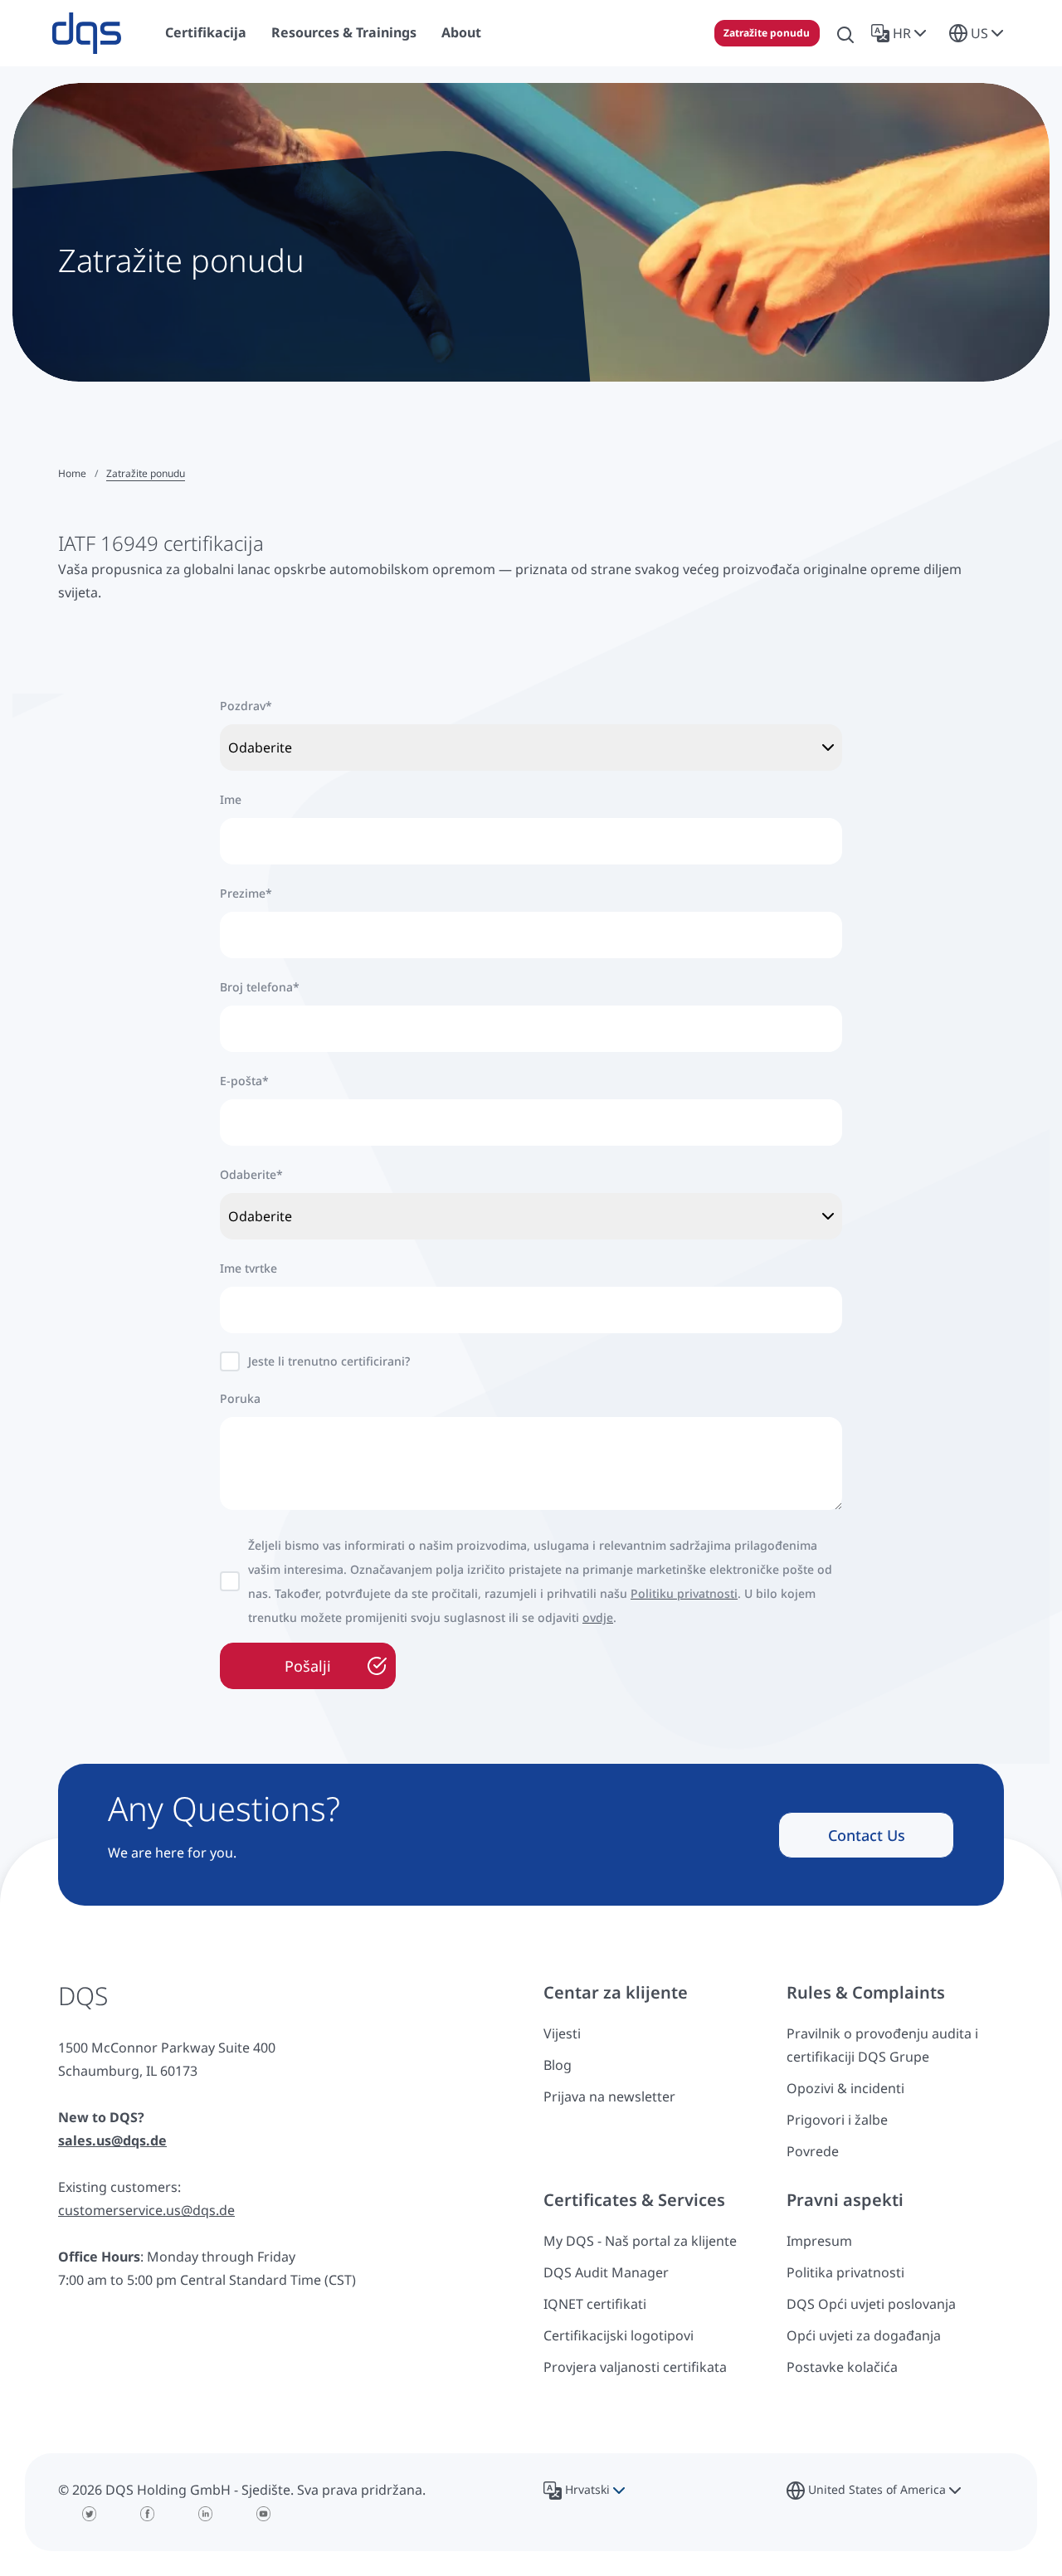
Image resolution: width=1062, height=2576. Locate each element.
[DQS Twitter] (90, 2514)
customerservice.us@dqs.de (146, 2210)
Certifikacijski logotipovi (619, 2335)
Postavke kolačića (842, 2367)
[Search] (845, 33)
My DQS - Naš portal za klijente (640, 2241)
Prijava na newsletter (609, 2096)
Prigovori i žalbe (837, 2120)
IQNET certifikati (595, 2304)
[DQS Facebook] (148, 2514)
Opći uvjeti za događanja (864, 2335)
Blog (558, 2065)
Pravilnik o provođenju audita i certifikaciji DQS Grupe (882, 2045)
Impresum (819, 2241)
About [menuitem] (461, 32)
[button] (902, 33)
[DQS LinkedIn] (206, 2514)
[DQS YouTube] (264, 2514)
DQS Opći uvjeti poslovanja (871, 2304)
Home (72, 473)
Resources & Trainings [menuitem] (344, 32)
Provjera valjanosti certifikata (635, 2367)
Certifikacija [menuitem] (206, 32)
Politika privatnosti (845, 2272)
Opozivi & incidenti (845, 2088)
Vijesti (562, 2033)
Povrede (813, 2151)
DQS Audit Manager (606, 2272)
